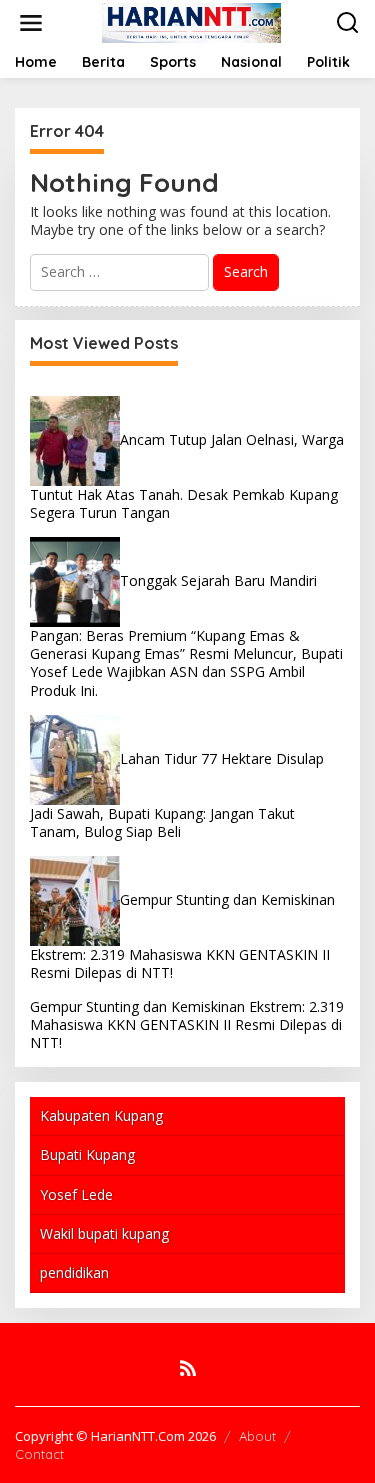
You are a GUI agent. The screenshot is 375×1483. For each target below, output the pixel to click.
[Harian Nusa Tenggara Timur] (191, 21)
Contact (39, 1454)
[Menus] (31, 23)
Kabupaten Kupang (101, 1115)
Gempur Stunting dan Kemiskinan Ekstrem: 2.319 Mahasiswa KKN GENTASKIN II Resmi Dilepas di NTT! (187, 1024)
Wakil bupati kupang (104, 1233)
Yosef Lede (76, 1194)
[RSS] (188, 1368)
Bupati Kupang (87, 1154)
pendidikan (74, 1272)
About (257, 1436)
